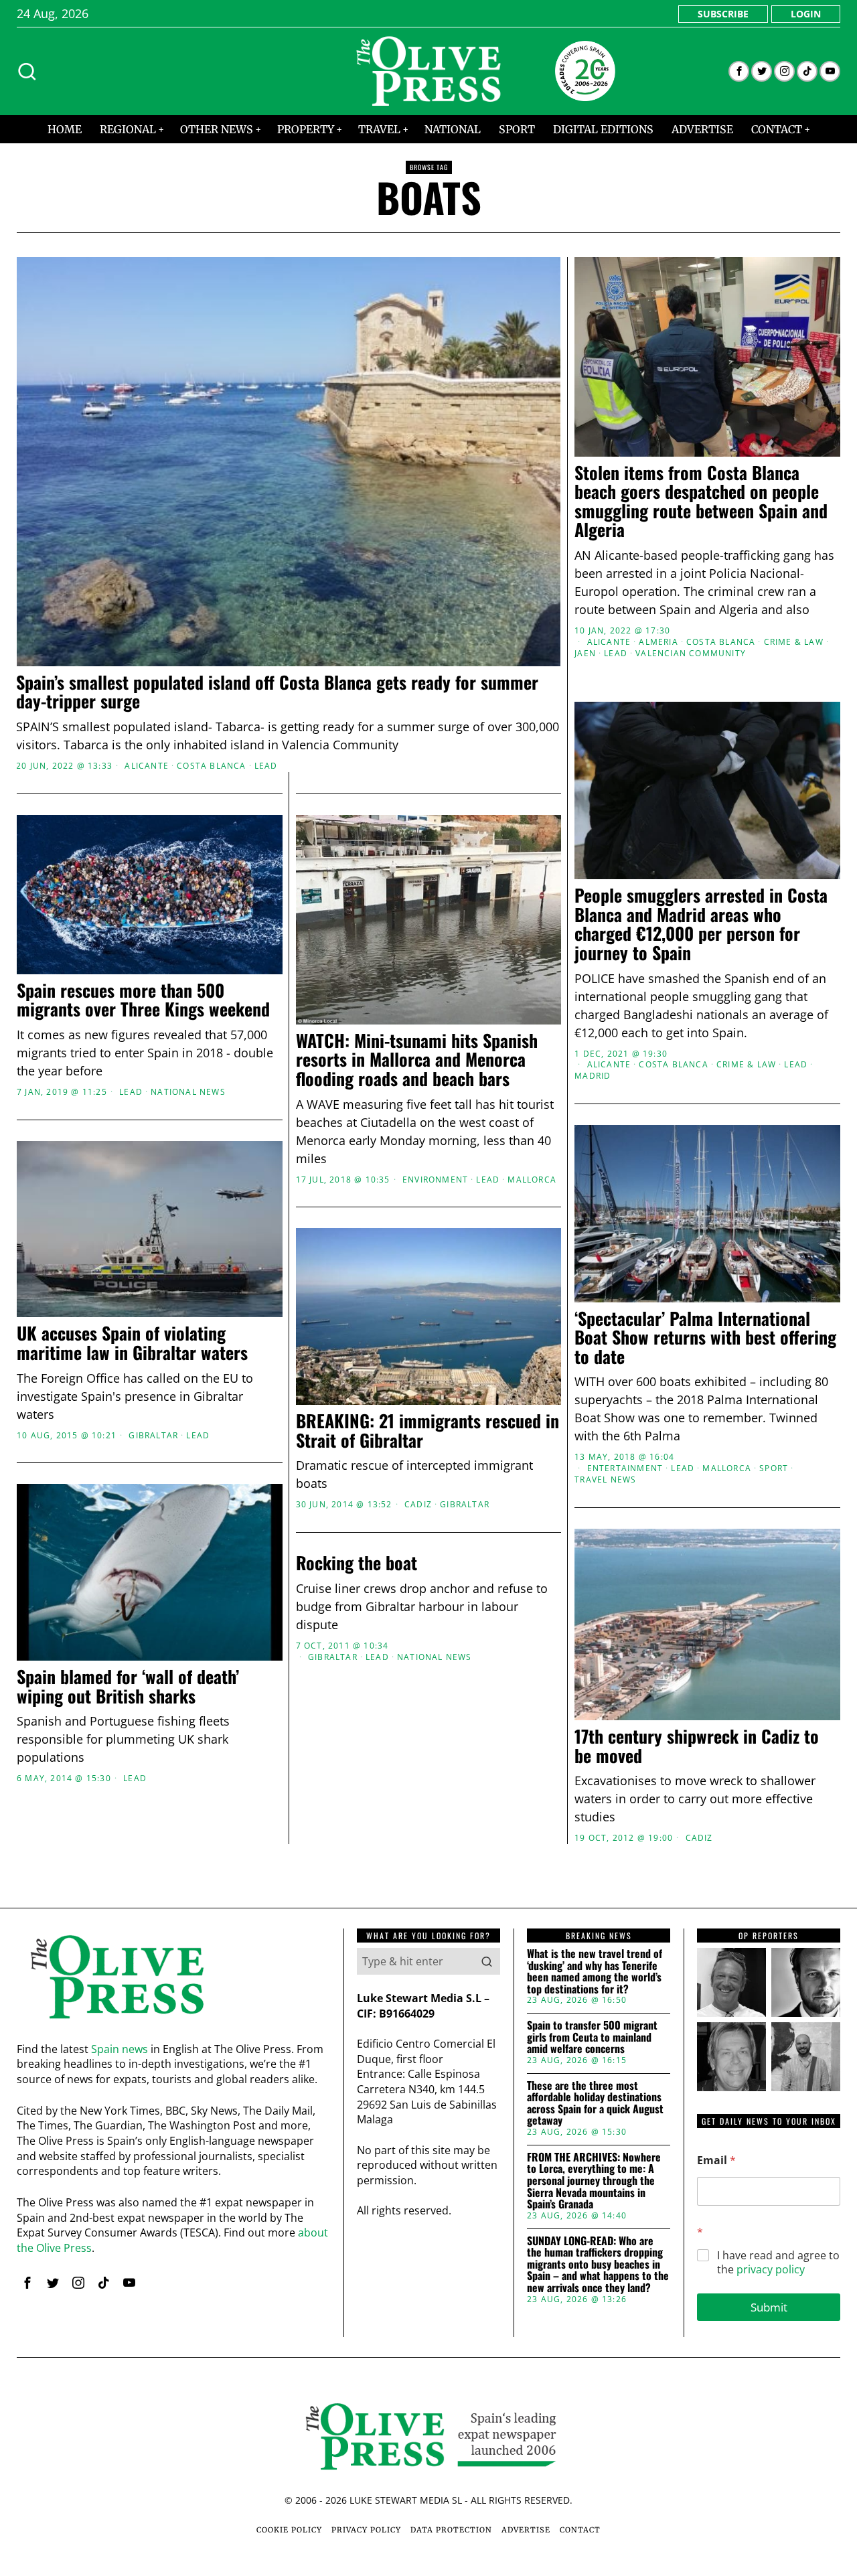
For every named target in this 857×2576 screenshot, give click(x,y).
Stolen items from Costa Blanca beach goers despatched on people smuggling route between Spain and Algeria (701, 502)
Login (806, 14)
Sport (774, 1468)
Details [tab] (429, 1184)
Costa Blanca (211, 766)
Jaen (585, 654)
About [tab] (629, 1184)
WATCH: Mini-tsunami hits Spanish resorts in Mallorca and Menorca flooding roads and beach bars (417, 1060)
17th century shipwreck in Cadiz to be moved (697, 1746)
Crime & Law (794, 642)
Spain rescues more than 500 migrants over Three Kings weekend (143, 1000)
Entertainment (625, 1468)
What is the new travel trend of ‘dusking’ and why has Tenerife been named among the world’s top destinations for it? (595, 1971)
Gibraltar (465, 1505)
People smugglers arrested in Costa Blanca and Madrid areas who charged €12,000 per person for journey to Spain (701, 924)
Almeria (658, 642)
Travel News (605, 1480)
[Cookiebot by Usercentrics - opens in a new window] (656, 1140)
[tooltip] (739, 71)
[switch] (353, 1354)
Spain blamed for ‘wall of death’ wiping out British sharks (128, 1686)
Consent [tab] (228, 1184)
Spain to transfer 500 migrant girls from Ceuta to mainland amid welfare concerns (592, 2037)
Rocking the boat (357, 1563)
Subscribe (723, 14)
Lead (266, 766)
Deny (236, 1418)
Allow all (621, 1418)
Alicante (147, 766)
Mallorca (727, 1468)
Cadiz (418, 1505)
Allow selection (429, 1418)
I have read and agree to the (778, 2263)
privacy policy (771, 2269)
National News (188, 1092)
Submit (769, 2307)
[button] (487, 1961)
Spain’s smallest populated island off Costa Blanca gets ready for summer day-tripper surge (277, 692)
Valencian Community (691, 654)
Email (716, 2161)
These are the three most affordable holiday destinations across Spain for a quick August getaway (595, 2103)
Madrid (593, 1076)
